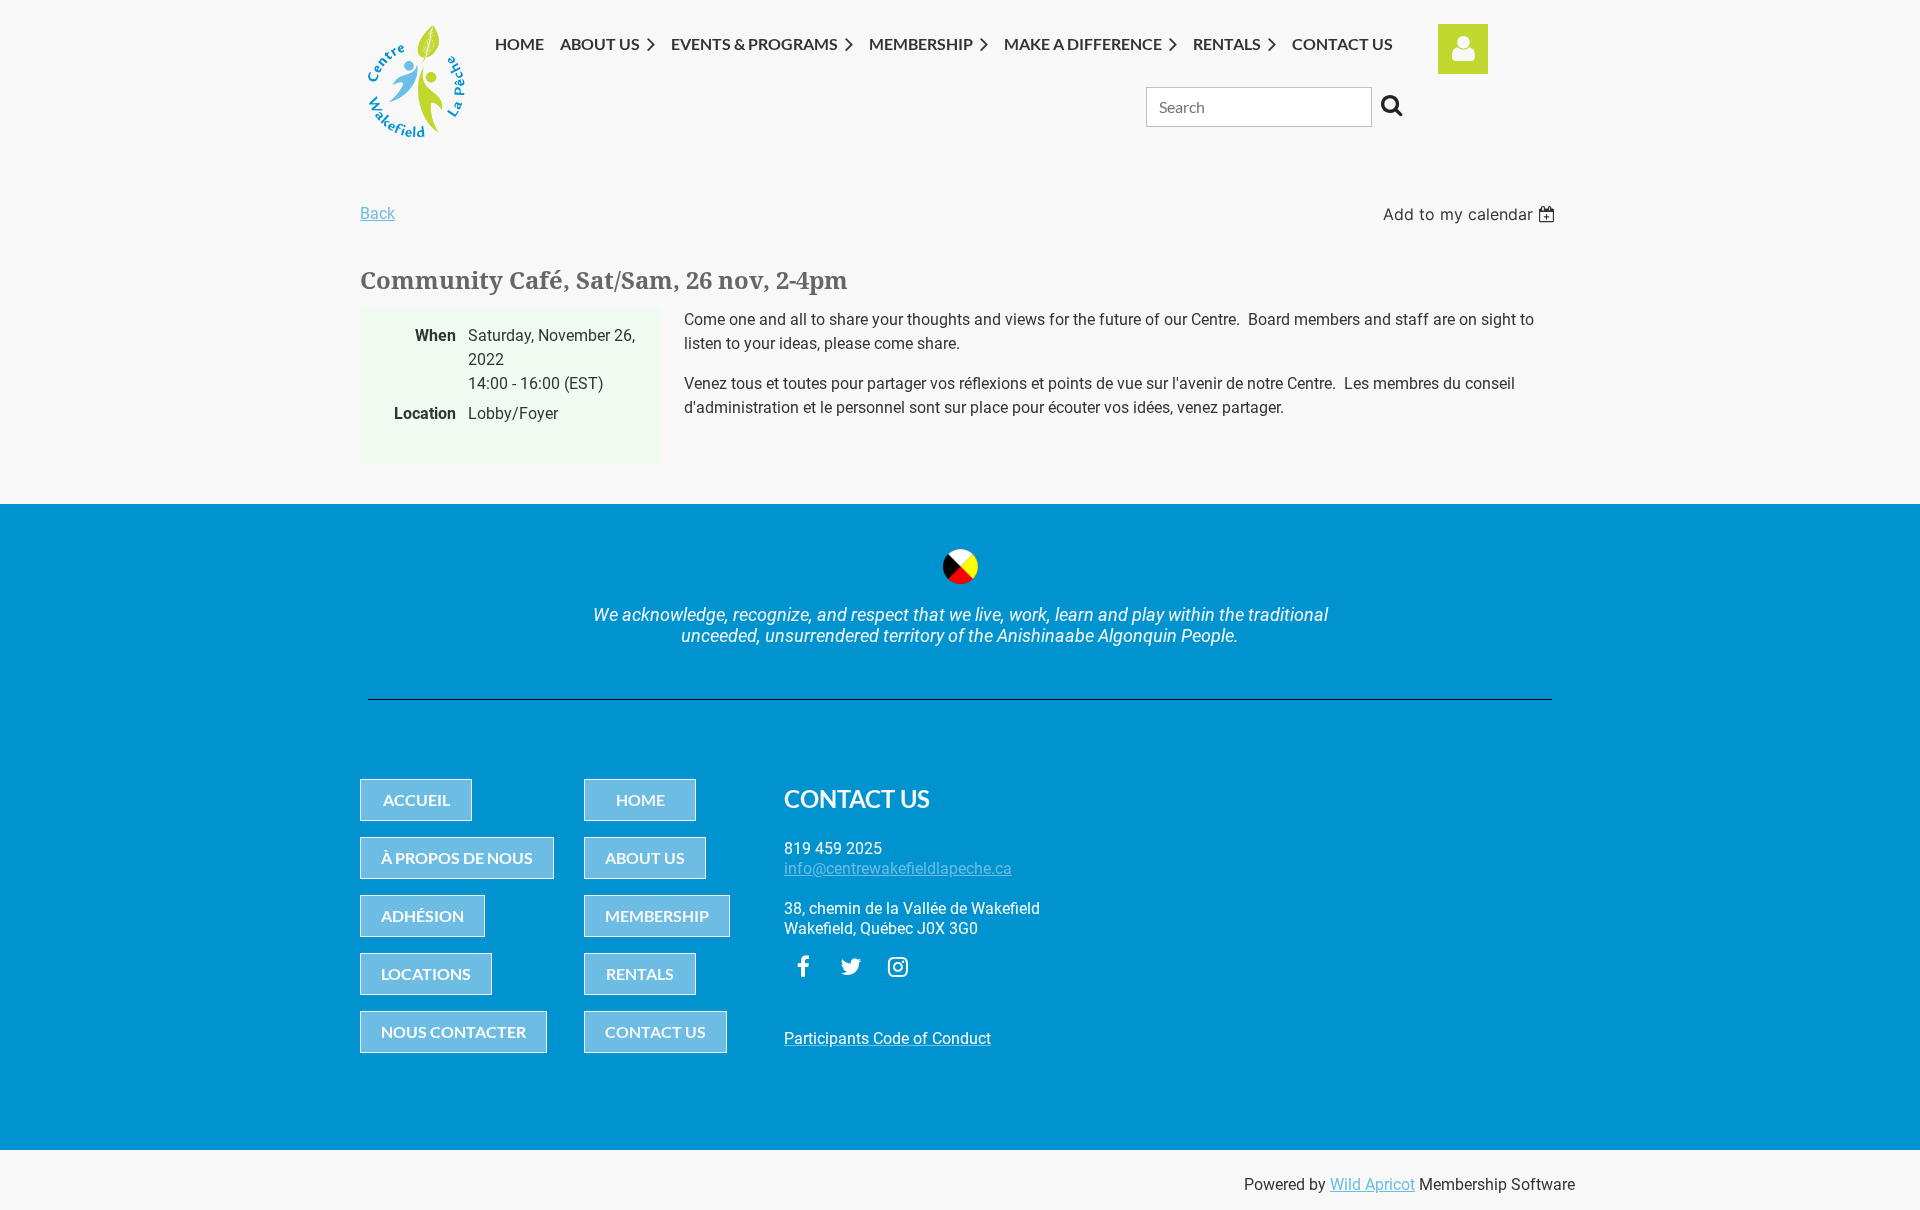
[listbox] (1471, 214)
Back (377, 213)
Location (425, 413)
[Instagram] (897, 966)
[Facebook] (803, 966)
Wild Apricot (1372, 1184)
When (435, 335)
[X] (850, 966)
